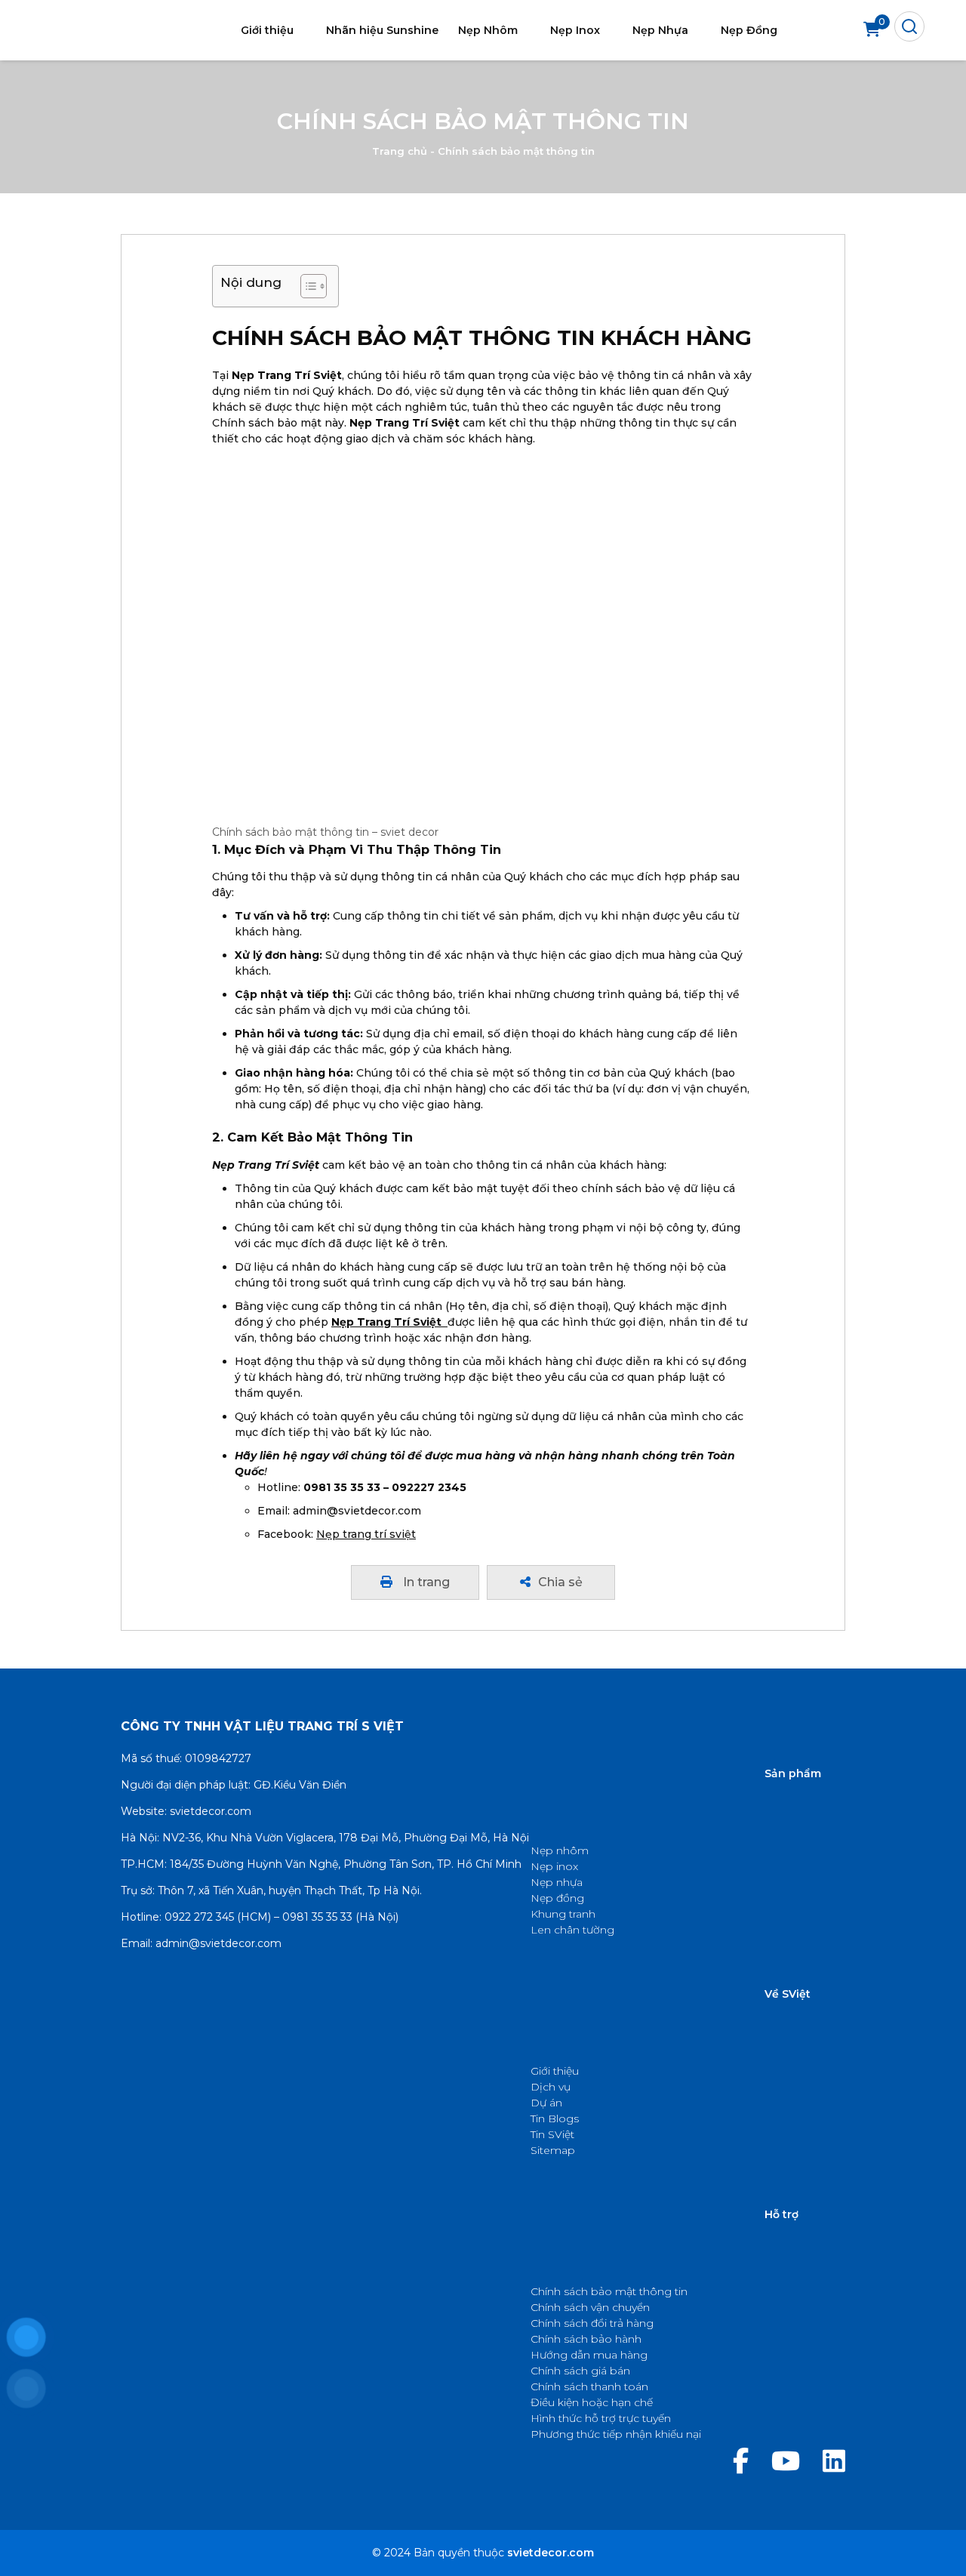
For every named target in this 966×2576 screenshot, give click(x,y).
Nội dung (251, 282)
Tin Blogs (555, 2118)
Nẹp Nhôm (488, 30)
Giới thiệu (267, 30)
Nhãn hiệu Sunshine (382, 30)
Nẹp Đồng (749, 30)
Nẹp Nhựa (660, 30)
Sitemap (553, 2150)
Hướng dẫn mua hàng (589, 2355)
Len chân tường (572, 1930)
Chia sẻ (560, 1582)
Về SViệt (788, 1994)
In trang (425, 1582)
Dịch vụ (551, 2087)
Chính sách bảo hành (586, 2339)
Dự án (546, 2103)
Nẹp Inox (575, 30)
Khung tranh (563, 1914)
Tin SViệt (552, 2134)
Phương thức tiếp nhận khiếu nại (616, 2434)
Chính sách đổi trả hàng (592, 2323)
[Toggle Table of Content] (306, 286)
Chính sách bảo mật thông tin (609, 2291)
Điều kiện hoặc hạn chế (592, 2402)
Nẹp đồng (557, 1898)
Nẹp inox (554, 1866)
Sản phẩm (793, 1773)
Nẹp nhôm (560, 1850)
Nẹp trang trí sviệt (366, 1534)
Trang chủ (400, 152)
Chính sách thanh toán (589, 2386)
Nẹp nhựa (557, 1882)
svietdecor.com (211, 1811)
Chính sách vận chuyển (590, 2307)
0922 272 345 (199, 1917)
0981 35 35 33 (317, 1917)
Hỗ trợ (781, 2214)
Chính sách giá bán (580, 2371)
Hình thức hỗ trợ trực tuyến (601, 2418)
